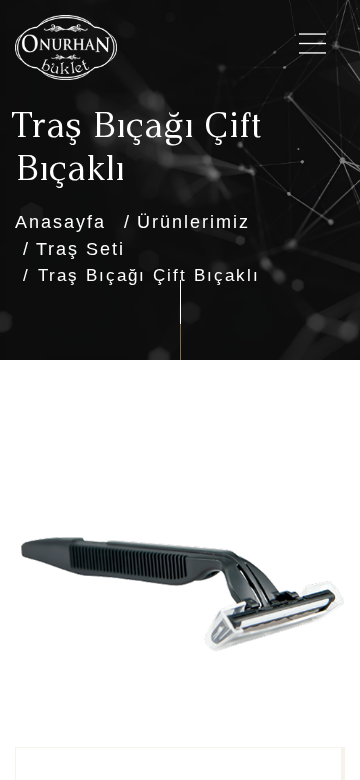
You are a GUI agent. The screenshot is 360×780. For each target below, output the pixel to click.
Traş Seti (80, 249)
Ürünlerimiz (193, 222)
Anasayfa (60, 222)
